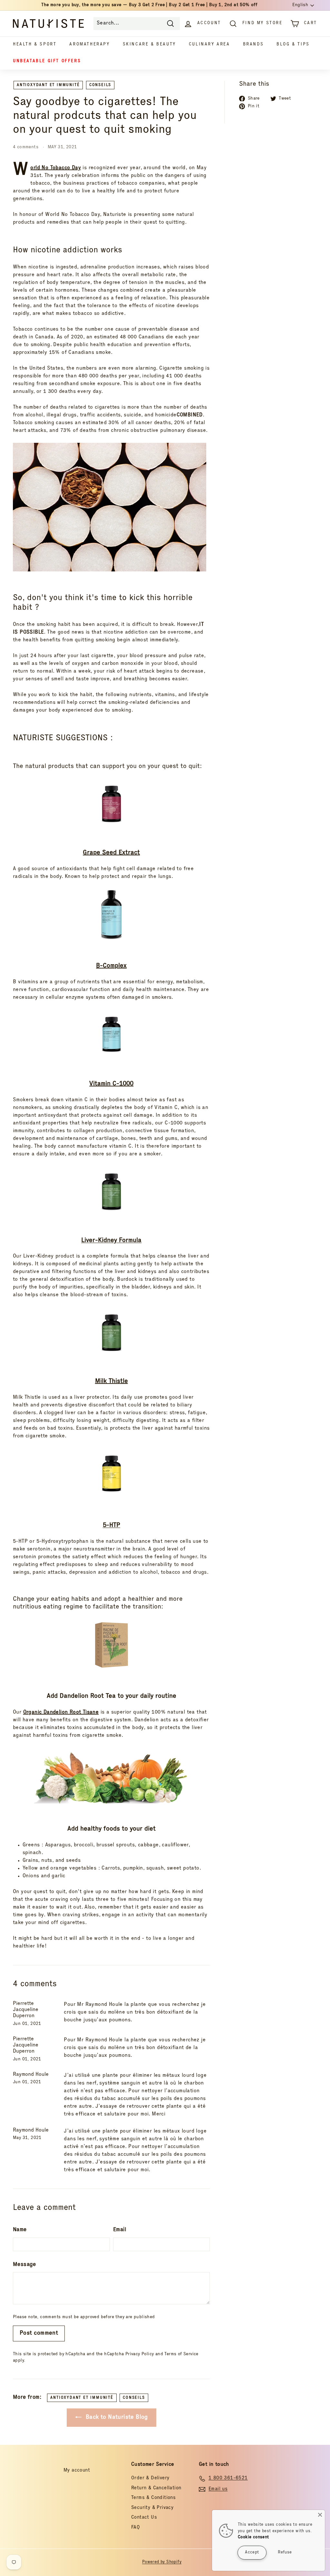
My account (77, 2470)
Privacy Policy (140, 2354)
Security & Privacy (152, 2508)
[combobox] (137, 24)
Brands (253, 45)
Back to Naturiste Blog (116, 2417)
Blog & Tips (293, 45)
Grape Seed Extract (111, 853)
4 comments (26, 147)
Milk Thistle (112, 1382)
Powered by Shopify (162, 2562)
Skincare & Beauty (149, 45)
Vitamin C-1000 (111, 1084)
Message (24, 2265)
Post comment (39, 2333)
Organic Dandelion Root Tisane (61, 1713)
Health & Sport (35, 45)
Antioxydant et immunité (48, 85)
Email (120, 2230)
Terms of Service (181, 2354)
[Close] (320, 2515)
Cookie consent (253, 2537)
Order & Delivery (150, 2478)
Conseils (100, 85)
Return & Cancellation (156, 2488)
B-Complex (111, 966)
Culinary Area (209, 45)
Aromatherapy (89, 45)
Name (20, 2230)
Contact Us (144, 2518)
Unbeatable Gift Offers (47, 61)
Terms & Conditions (153, 2498)
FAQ (136, 2527)
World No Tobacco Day (56, 168)
